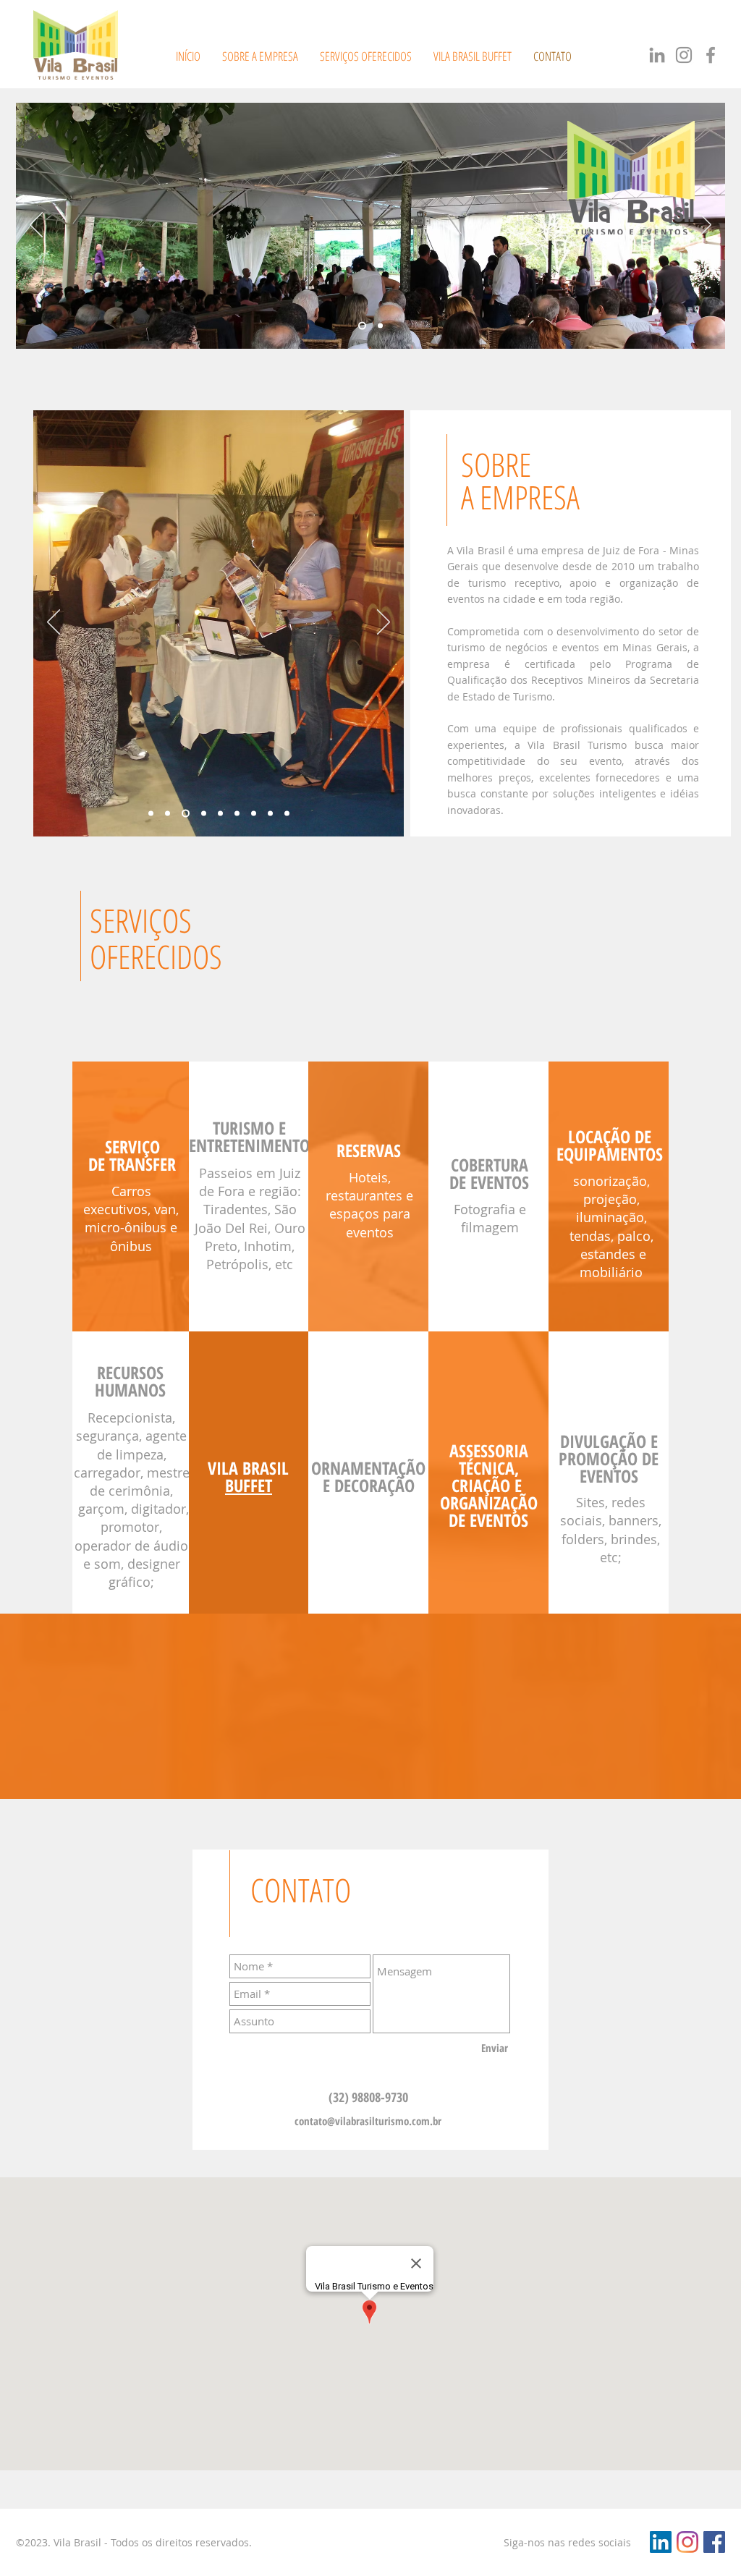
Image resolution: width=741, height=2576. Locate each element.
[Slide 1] (380, 326)
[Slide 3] (186, 814)
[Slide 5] (220, 814)
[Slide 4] (204, 814)
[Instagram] (687, 2542)
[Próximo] (705, 226)
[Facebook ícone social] (714, 2542)
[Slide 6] (237, 814)
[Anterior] (36, 226)
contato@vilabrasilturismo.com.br (368, 2121)
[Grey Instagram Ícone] (684, 55)
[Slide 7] (254, 814)
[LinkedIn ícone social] (661, 2542)
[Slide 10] (287, 814)
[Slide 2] (362, 326)
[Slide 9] (270, 814)
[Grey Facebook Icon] (711, 55)
